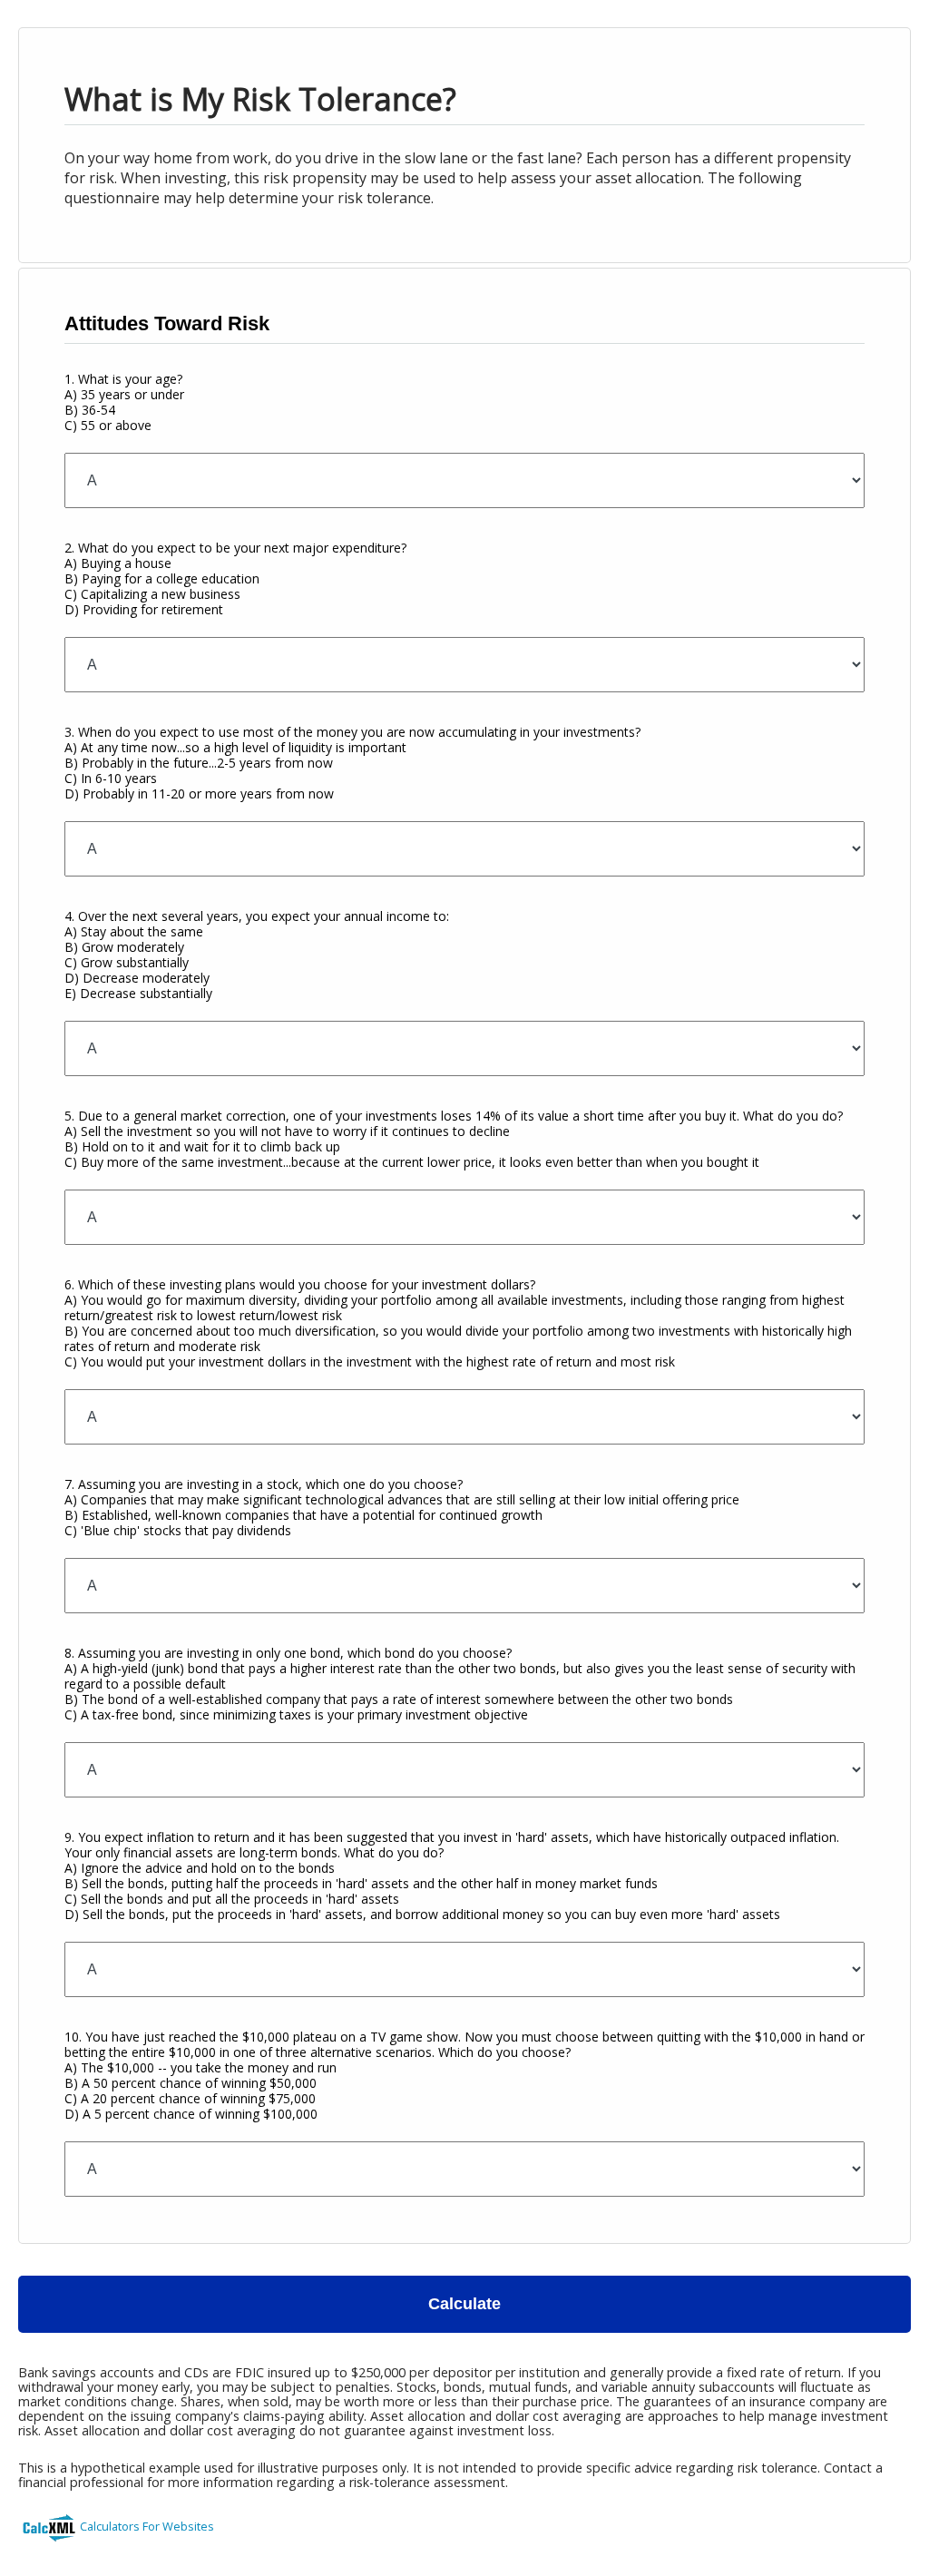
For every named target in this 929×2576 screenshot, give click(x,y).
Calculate (464, 2304)
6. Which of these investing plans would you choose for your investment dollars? (458, 1323)
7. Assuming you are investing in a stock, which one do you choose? (402, 1507)
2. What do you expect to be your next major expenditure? (235, 578)
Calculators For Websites (147, 2526)
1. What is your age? (124, 402)
